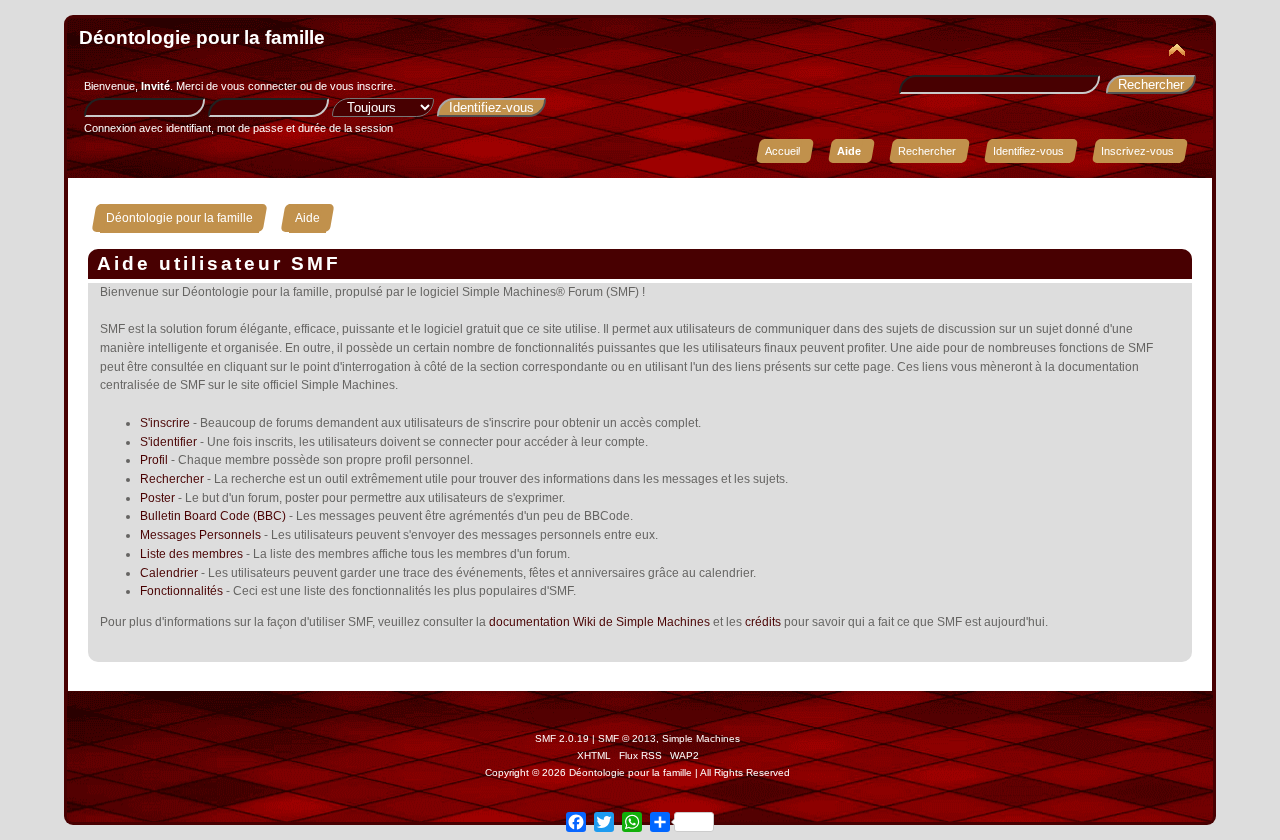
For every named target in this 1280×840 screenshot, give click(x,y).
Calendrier (169, 573)
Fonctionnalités (181, 591)
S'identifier (168, 442)
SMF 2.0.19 (562, 738)
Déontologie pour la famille (202, 37)
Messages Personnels (200, 535)
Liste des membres (191, 554)
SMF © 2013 (627, 738)
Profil (154, 460)
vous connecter (259, 86)
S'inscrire (165, 423)
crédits (763, 622)
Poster (157, 498)
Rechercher (172, 479)
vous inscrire (361, 86)
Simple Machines (701, 738)
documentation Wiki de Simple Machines (599, 622)
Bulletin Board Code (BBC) (213, 516)
